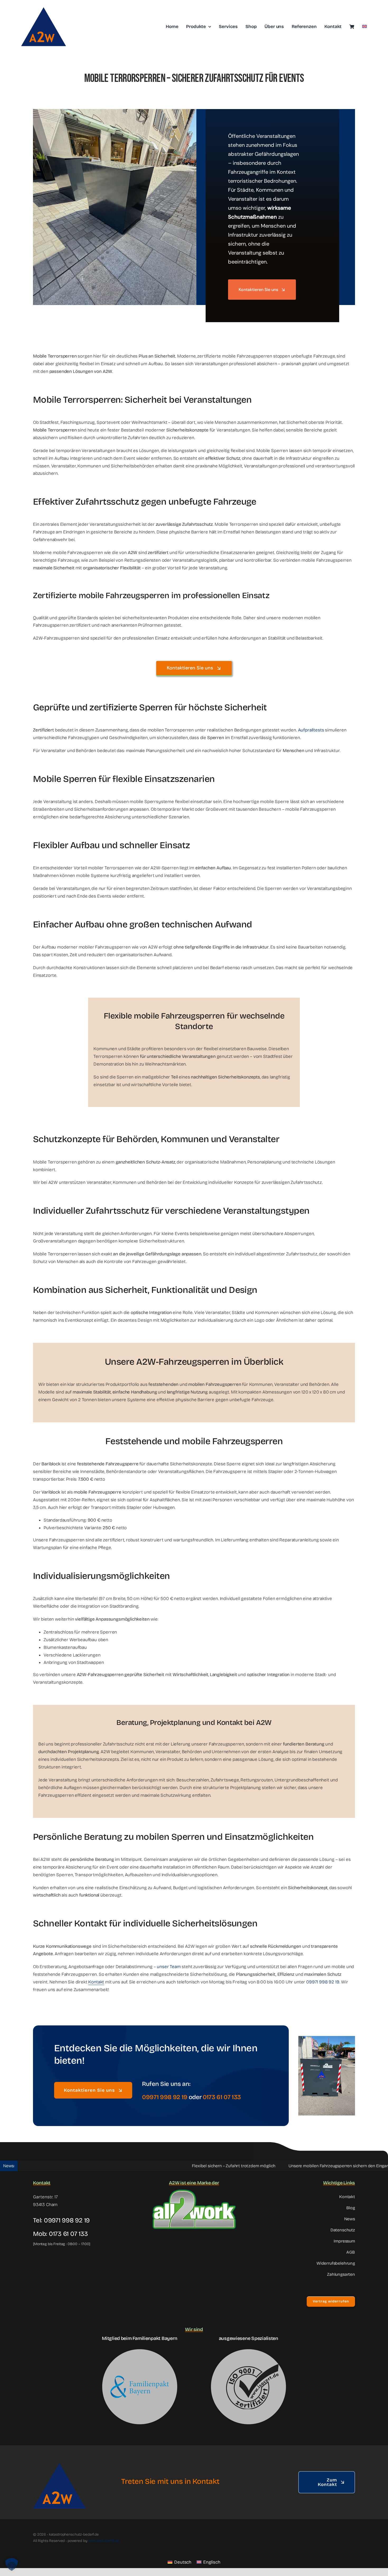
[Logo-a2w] (59, 2458)
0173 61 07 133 (68, 2234)
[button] (12, 2564)
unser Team (169, 1967)
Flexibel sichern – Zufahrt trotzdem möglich (163, 2166)
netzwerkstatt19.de (104, 2541)
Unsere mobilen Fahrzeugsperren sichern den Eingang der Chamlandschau (288, 2166)
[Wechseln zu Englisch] (365, 27)
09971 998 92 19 (323, 1982)
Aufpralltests (311, 730)
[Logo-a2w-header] (44, 6)
